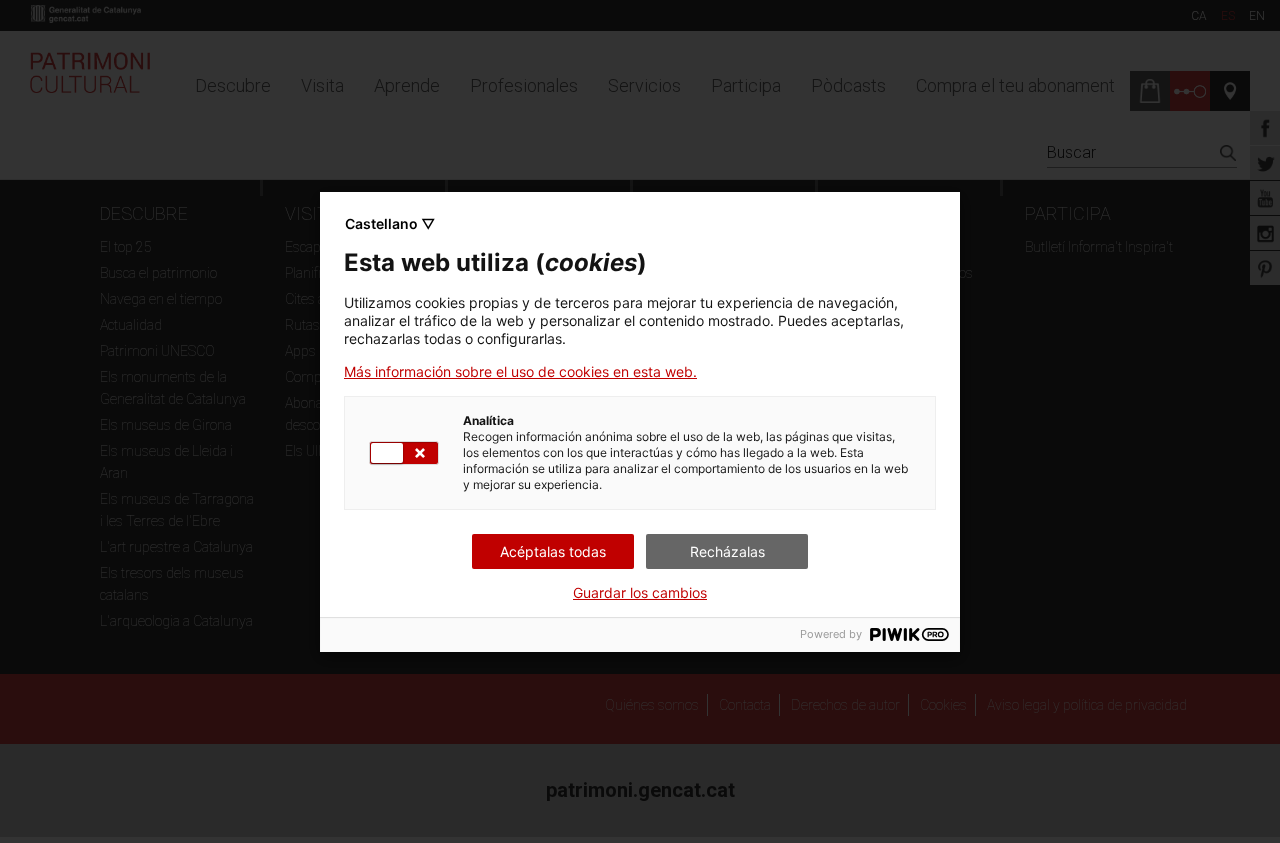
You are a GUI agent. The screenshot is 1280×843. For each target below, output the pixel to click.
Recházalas (727, 551)
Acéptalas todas (553, 551)
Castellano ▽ (390, 223)
